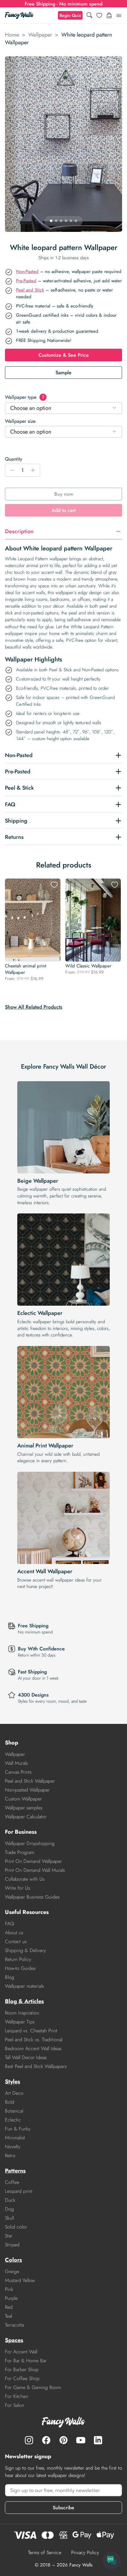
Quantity (14, 459)
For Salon (14, 2405)
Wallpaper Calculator (26, 1817)
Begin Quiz (70, 15)
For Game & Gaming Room (33, 2387)
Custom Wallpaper (23, 1799)
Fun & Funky (18, 2129)
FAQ (10, 1924)
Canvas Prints (18, 1772)
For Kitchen (16, 2396)
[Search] (89, 16)
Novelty (13, 2147)
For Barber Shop (22, 2370)
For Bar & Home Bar (26, 2361)
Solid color (16, 2227)
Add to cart (63, 510)
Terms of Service (45, 2552)
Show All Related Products (34, 1007)
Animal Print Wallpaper (45, 1446)
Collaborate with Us (25, 1879)
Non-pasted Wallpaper (27, 1790)
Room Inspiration (22, 2013)
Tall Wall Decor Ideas (26, 2057)
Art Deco (14, 2093)
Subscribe (63, 2508)
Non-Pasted (27, 272)
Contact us (16, 1941)
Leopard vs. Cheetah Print (31, 2031)
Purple (11, 2298)
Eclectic (13, 2120)
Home (12, 35)
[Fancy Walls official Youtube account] (81, 2440)
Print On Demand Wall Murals (35, 1870)
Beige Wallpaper (38, 1181)
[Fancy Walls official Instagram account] (29, 2440)
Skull (9, 2218)
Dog (9, 2209)
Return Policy (18, 1959)
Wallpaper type (25, 397)
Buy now (64, 494)
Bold (10, 2102)
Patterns (15, 2171)
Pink (9, 2289)
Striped (12, 2245)
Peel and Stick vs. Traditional (34, 2040)
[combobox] (63, 408)
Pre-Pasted (26, 281)
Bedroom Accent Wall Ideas (33, 2048)
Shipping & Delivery (25, 1950)
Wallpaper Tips (20, 2022)
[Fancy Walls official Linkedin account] (98, 2440)
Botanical (14, 2111)
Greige (12, 2271)
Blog (10, 1977)
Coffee (12, 2182)
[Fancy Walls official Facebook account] (46, 2440)
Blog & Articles (24, 2001)
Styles (12, 2082)
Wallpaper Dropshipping (30, 1843)
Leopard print (19, 2191)
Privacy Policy (85, 2552)
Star (9, 2236)
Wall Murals (16, 1763)
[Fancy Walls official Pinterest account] (63, 2440)
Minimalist (15, 2138)
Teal (8, 2316)
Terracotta (14, 2325)
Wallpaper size (20, 421)
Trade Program (20, 1852)
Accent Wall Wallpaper (45, 1571)
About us (14, 1933)
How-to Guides (20, 1968)
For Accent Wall (21, 2352)
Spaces (14, 2340)
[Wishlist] (99, 15)
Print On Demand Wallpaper (33, 1861)
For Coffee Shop (22, 2378)
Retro (10, 2155)
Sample (63, 373)
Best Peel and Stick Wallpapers (36, 2066)
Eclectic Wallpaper (40, 1313)
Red (9, 2307)
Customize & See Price (64, 355)
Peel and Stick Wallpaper (30, 1781)
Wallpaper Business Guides (32, 1897)
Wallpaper (40, 35)
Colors (13, 2260)
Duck (10, 2200)
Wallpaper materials (24, 1986)
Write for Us (17, 1888)
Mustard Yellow (20, 2280)
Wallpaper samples (24, 1808)
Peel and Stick (30, 290)
